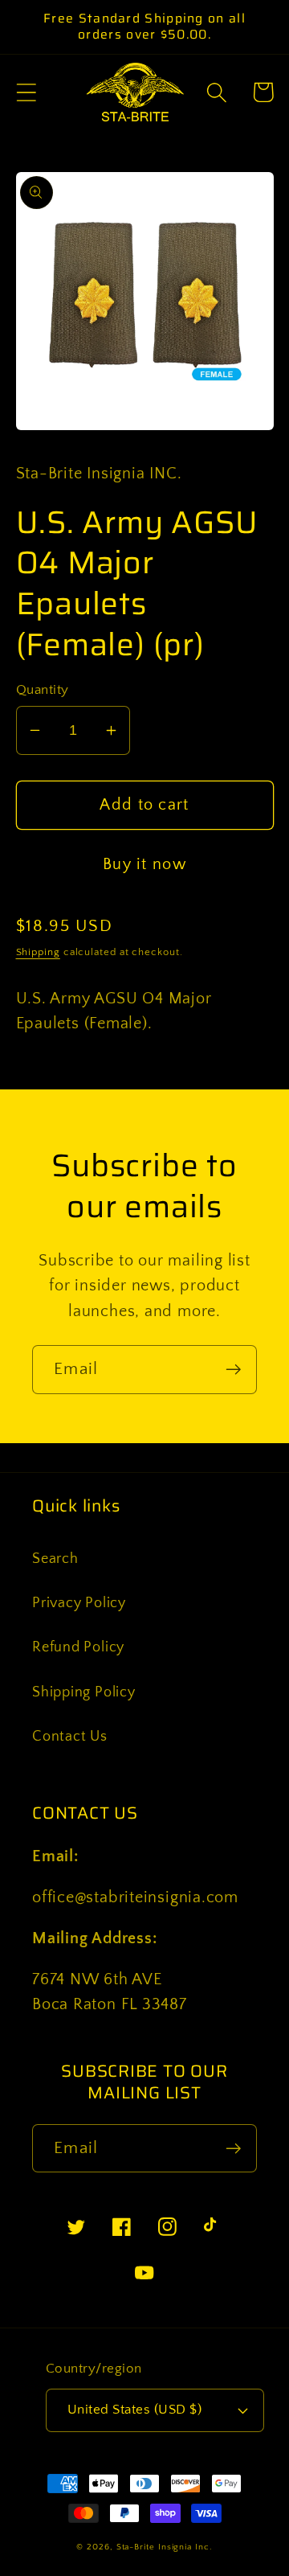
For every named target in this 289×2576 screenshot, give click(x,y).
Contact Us (70, 1737)
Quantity (43, 690)
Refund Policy (78, 1647)
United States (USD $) (135, 2410)
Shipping (38, 952)
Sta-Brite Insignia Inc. (165, 2547)
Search (55, 1559)
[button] (26, 92)
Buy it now (144, 864)
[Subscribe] (233, 1370)
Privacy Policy (79, 1603)
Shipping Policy (84, 1692)
